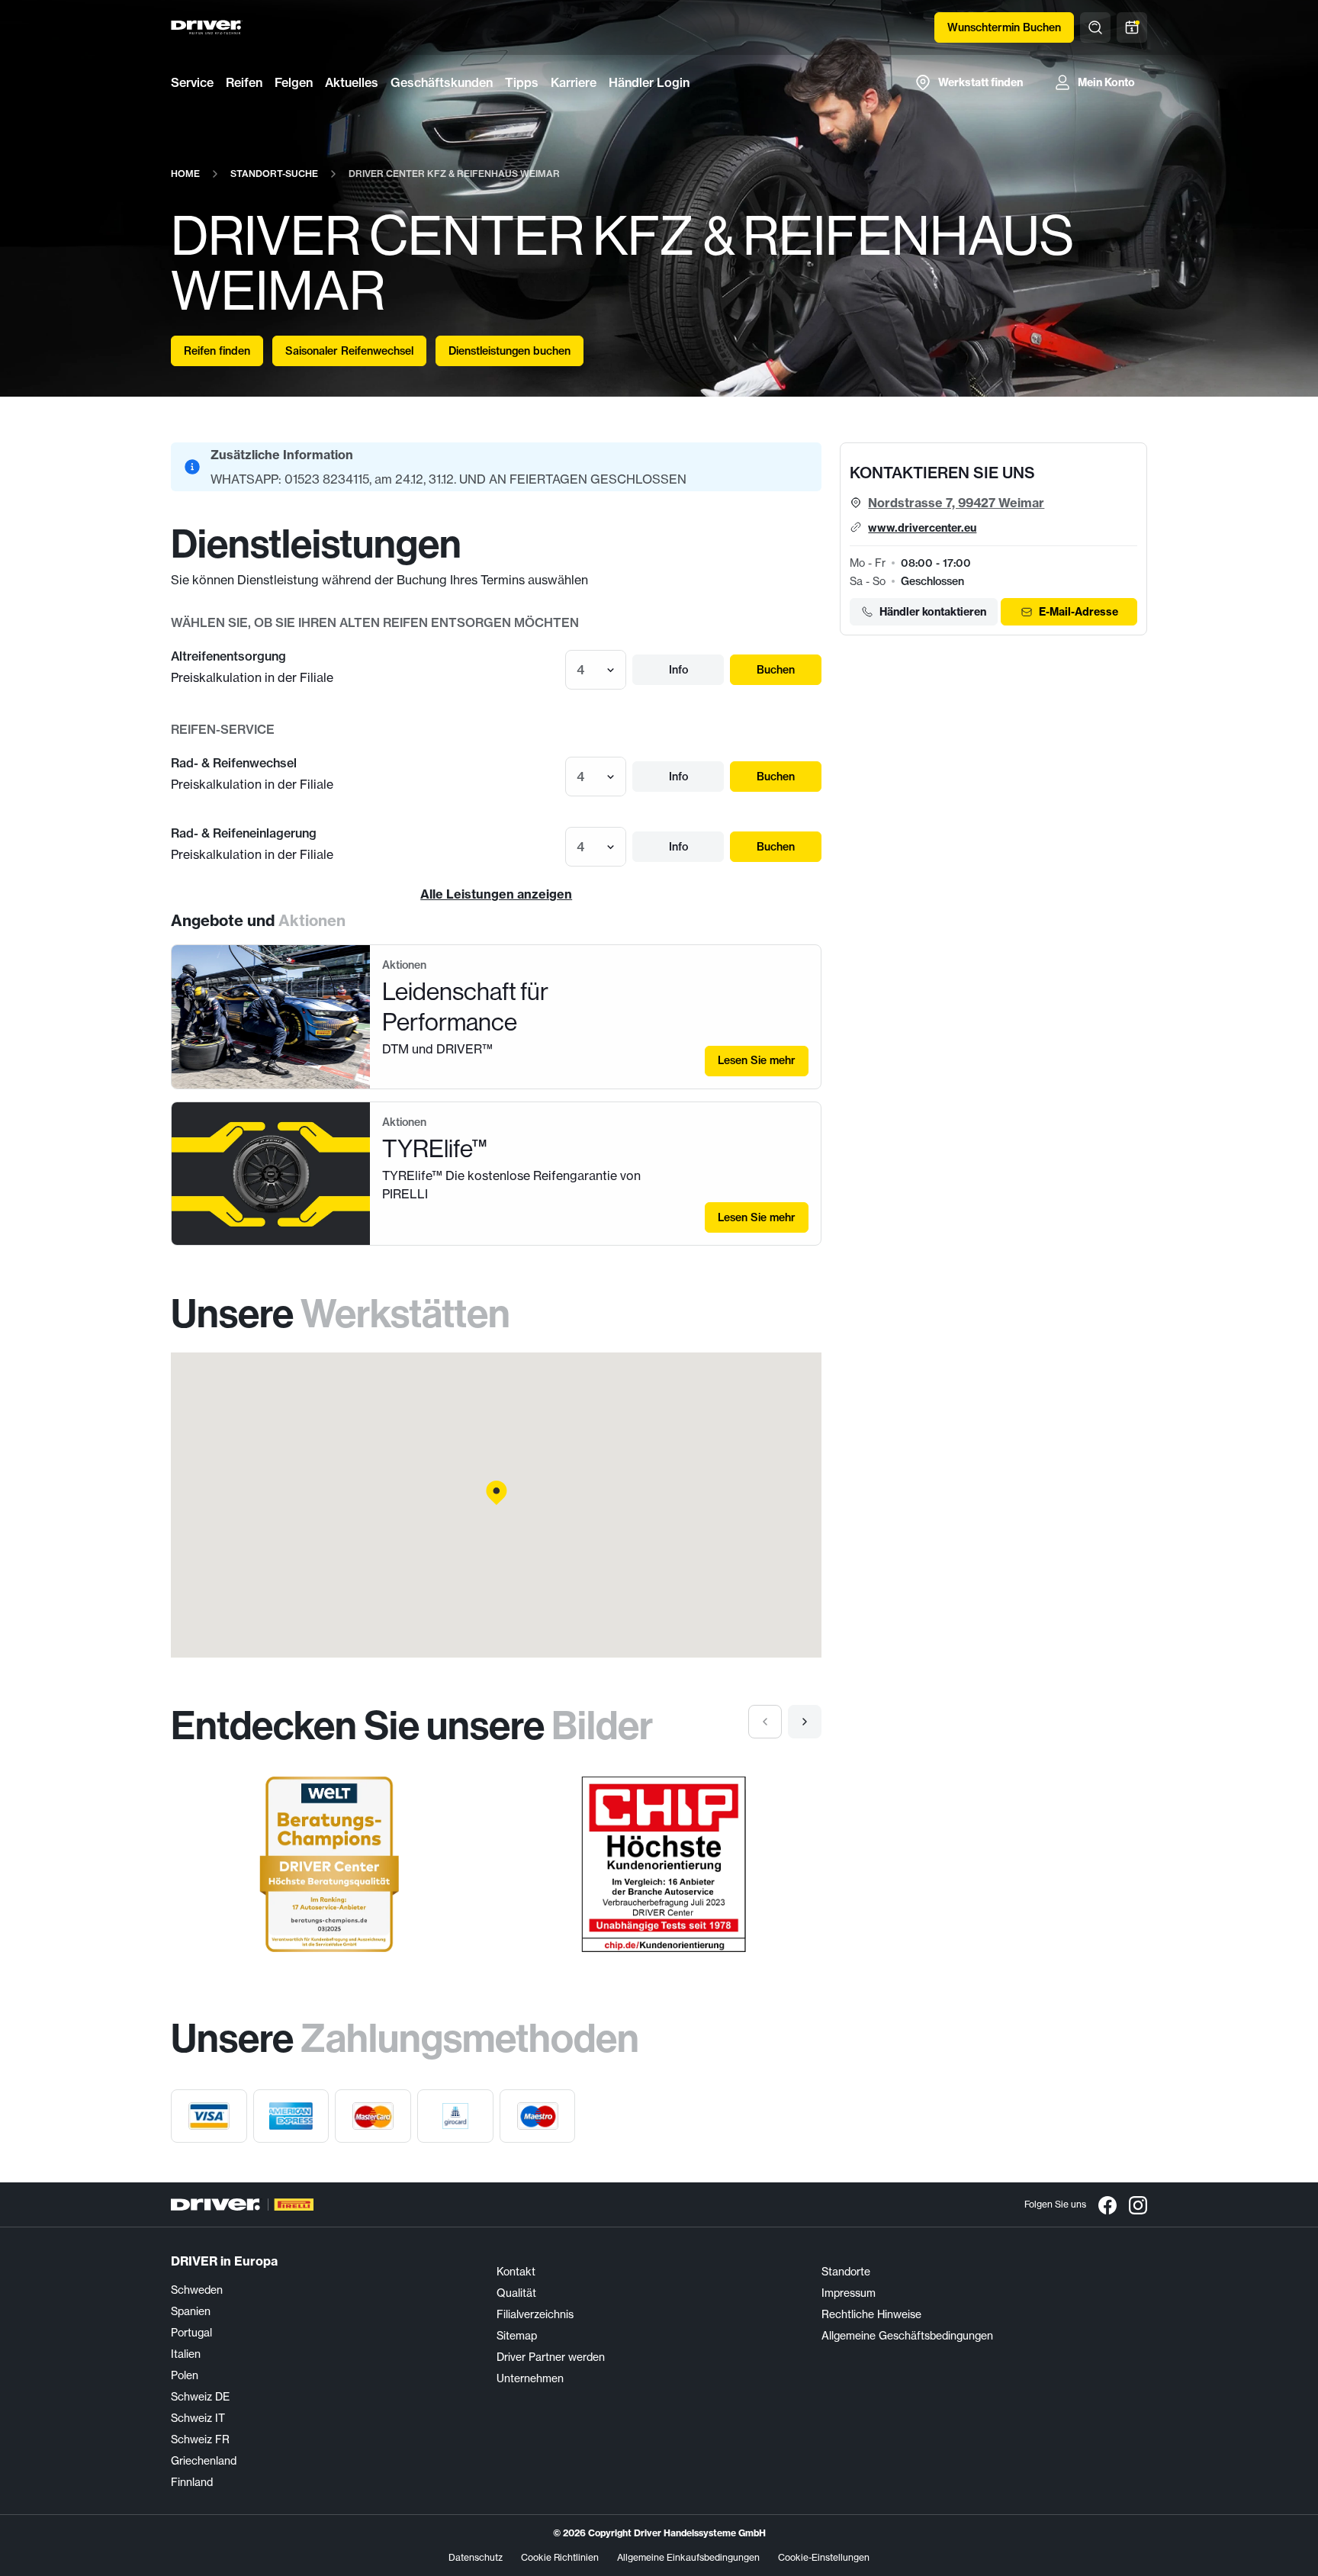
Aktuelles (352, 82)
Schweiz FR (200, 2439)
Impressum (849, 2293)
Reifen (244, 82)
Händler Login (649, 82)
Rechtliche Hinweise (871, 2314)
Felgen (294, 82)
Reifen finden (217, 351)
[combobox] (578, 670)
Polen (185, 2375)
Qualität (516, 2293)
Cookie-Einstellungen (824, 2557)
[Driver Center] (207, 27)
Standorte (846, 2272)
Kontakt (516, 2272)
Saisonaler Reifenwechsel (349, 351)
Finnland (192, 2482)
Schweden (197, 2290)
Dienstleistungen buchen (510, 351)
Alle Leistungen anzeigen (496, 894)
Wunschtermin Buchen (1004, 27)
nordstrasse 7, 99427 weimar (956, 503)
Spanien (191, 2311)
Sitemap (517, 2336)
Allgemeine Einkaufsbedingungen (688, 2557)
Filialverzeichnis (535, 2314)
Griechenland (204, 2461)
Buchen (776, 670)
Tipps (522, 82)
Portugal (191, 2333)
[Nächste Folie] (805, 1722)
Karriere (574, 82)
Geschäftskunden (442, 82)
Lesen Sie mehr (757, 1060)
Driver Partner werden (551, 2357)
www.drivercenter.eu (922, 528)
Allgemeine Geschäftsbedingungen (907, 2336)
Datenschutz (476, 2557)
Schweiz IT (198, 2418)
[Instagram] (1138, 2205)
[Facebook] (1107, 2205)
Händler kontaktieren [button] (933, 612)
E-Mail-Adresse (1079, 612)
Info (678, 670)
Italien (186, 2354)
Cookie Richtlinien (560, 2557)
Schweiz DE (200, 2397)
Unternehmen (530, 2378)
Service (192, 82)
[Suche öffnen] (1095, 27)
